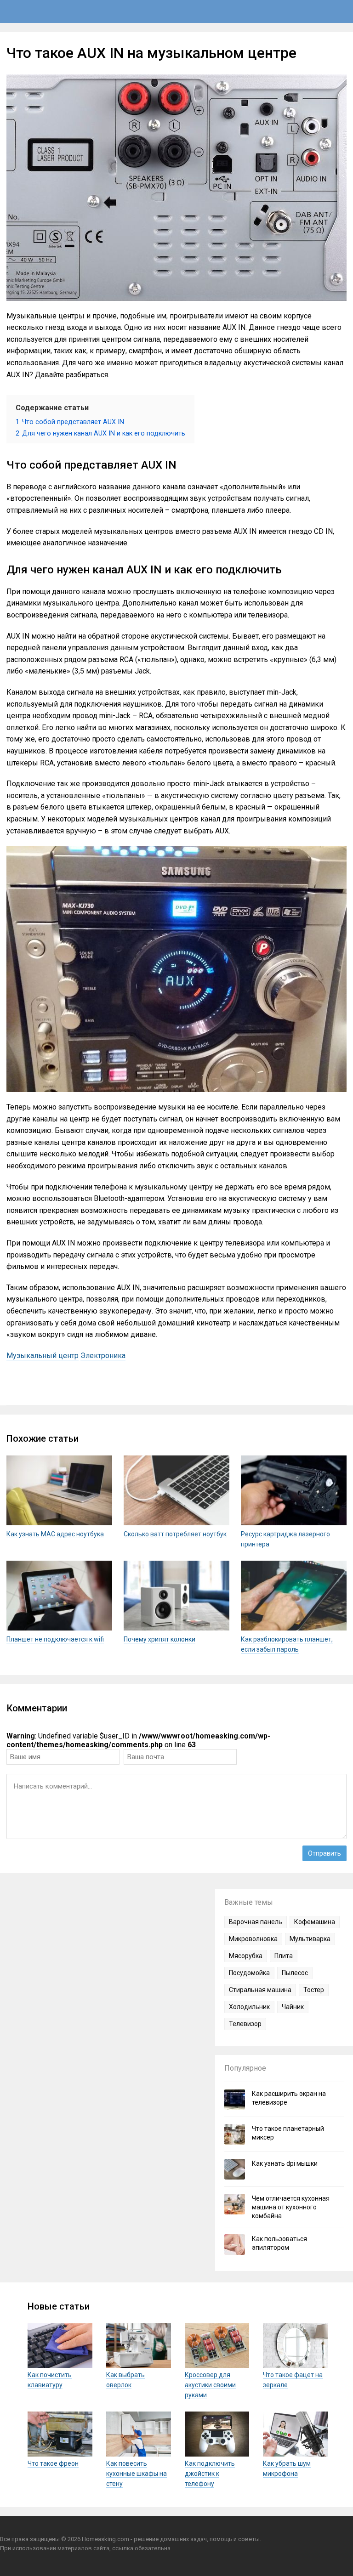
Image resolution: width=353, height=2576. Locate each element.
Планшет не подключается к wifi (55, 1639)
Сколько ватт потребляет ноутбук (175, 1534)
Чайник (293, 2007)
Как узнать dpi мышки (285, 2163)
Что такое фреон (53, 2463)
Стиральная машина (260, 1990)
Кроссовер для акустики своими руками (210, 2385)
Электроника (103, 1356)
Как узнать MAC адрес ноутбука (55, 1534)
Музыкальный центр (43, 1356)
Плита (284, 1956)
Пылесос (295, 1973)
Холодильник (249, 2007)
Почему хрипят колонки (159, 1639)
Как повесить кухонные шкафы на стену (137, 2474)
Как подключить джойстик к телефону (210, 2474)
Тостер (314, 1990)
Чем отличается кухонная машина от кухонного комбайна (291, 2207)
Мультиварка (310, 1939)
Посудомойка (249, 1973)
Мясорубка (246, 1956)
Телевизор (245, 2024)
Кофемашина (315, 1922)
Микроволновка (253, 1939)
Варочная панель (256, 1922)
